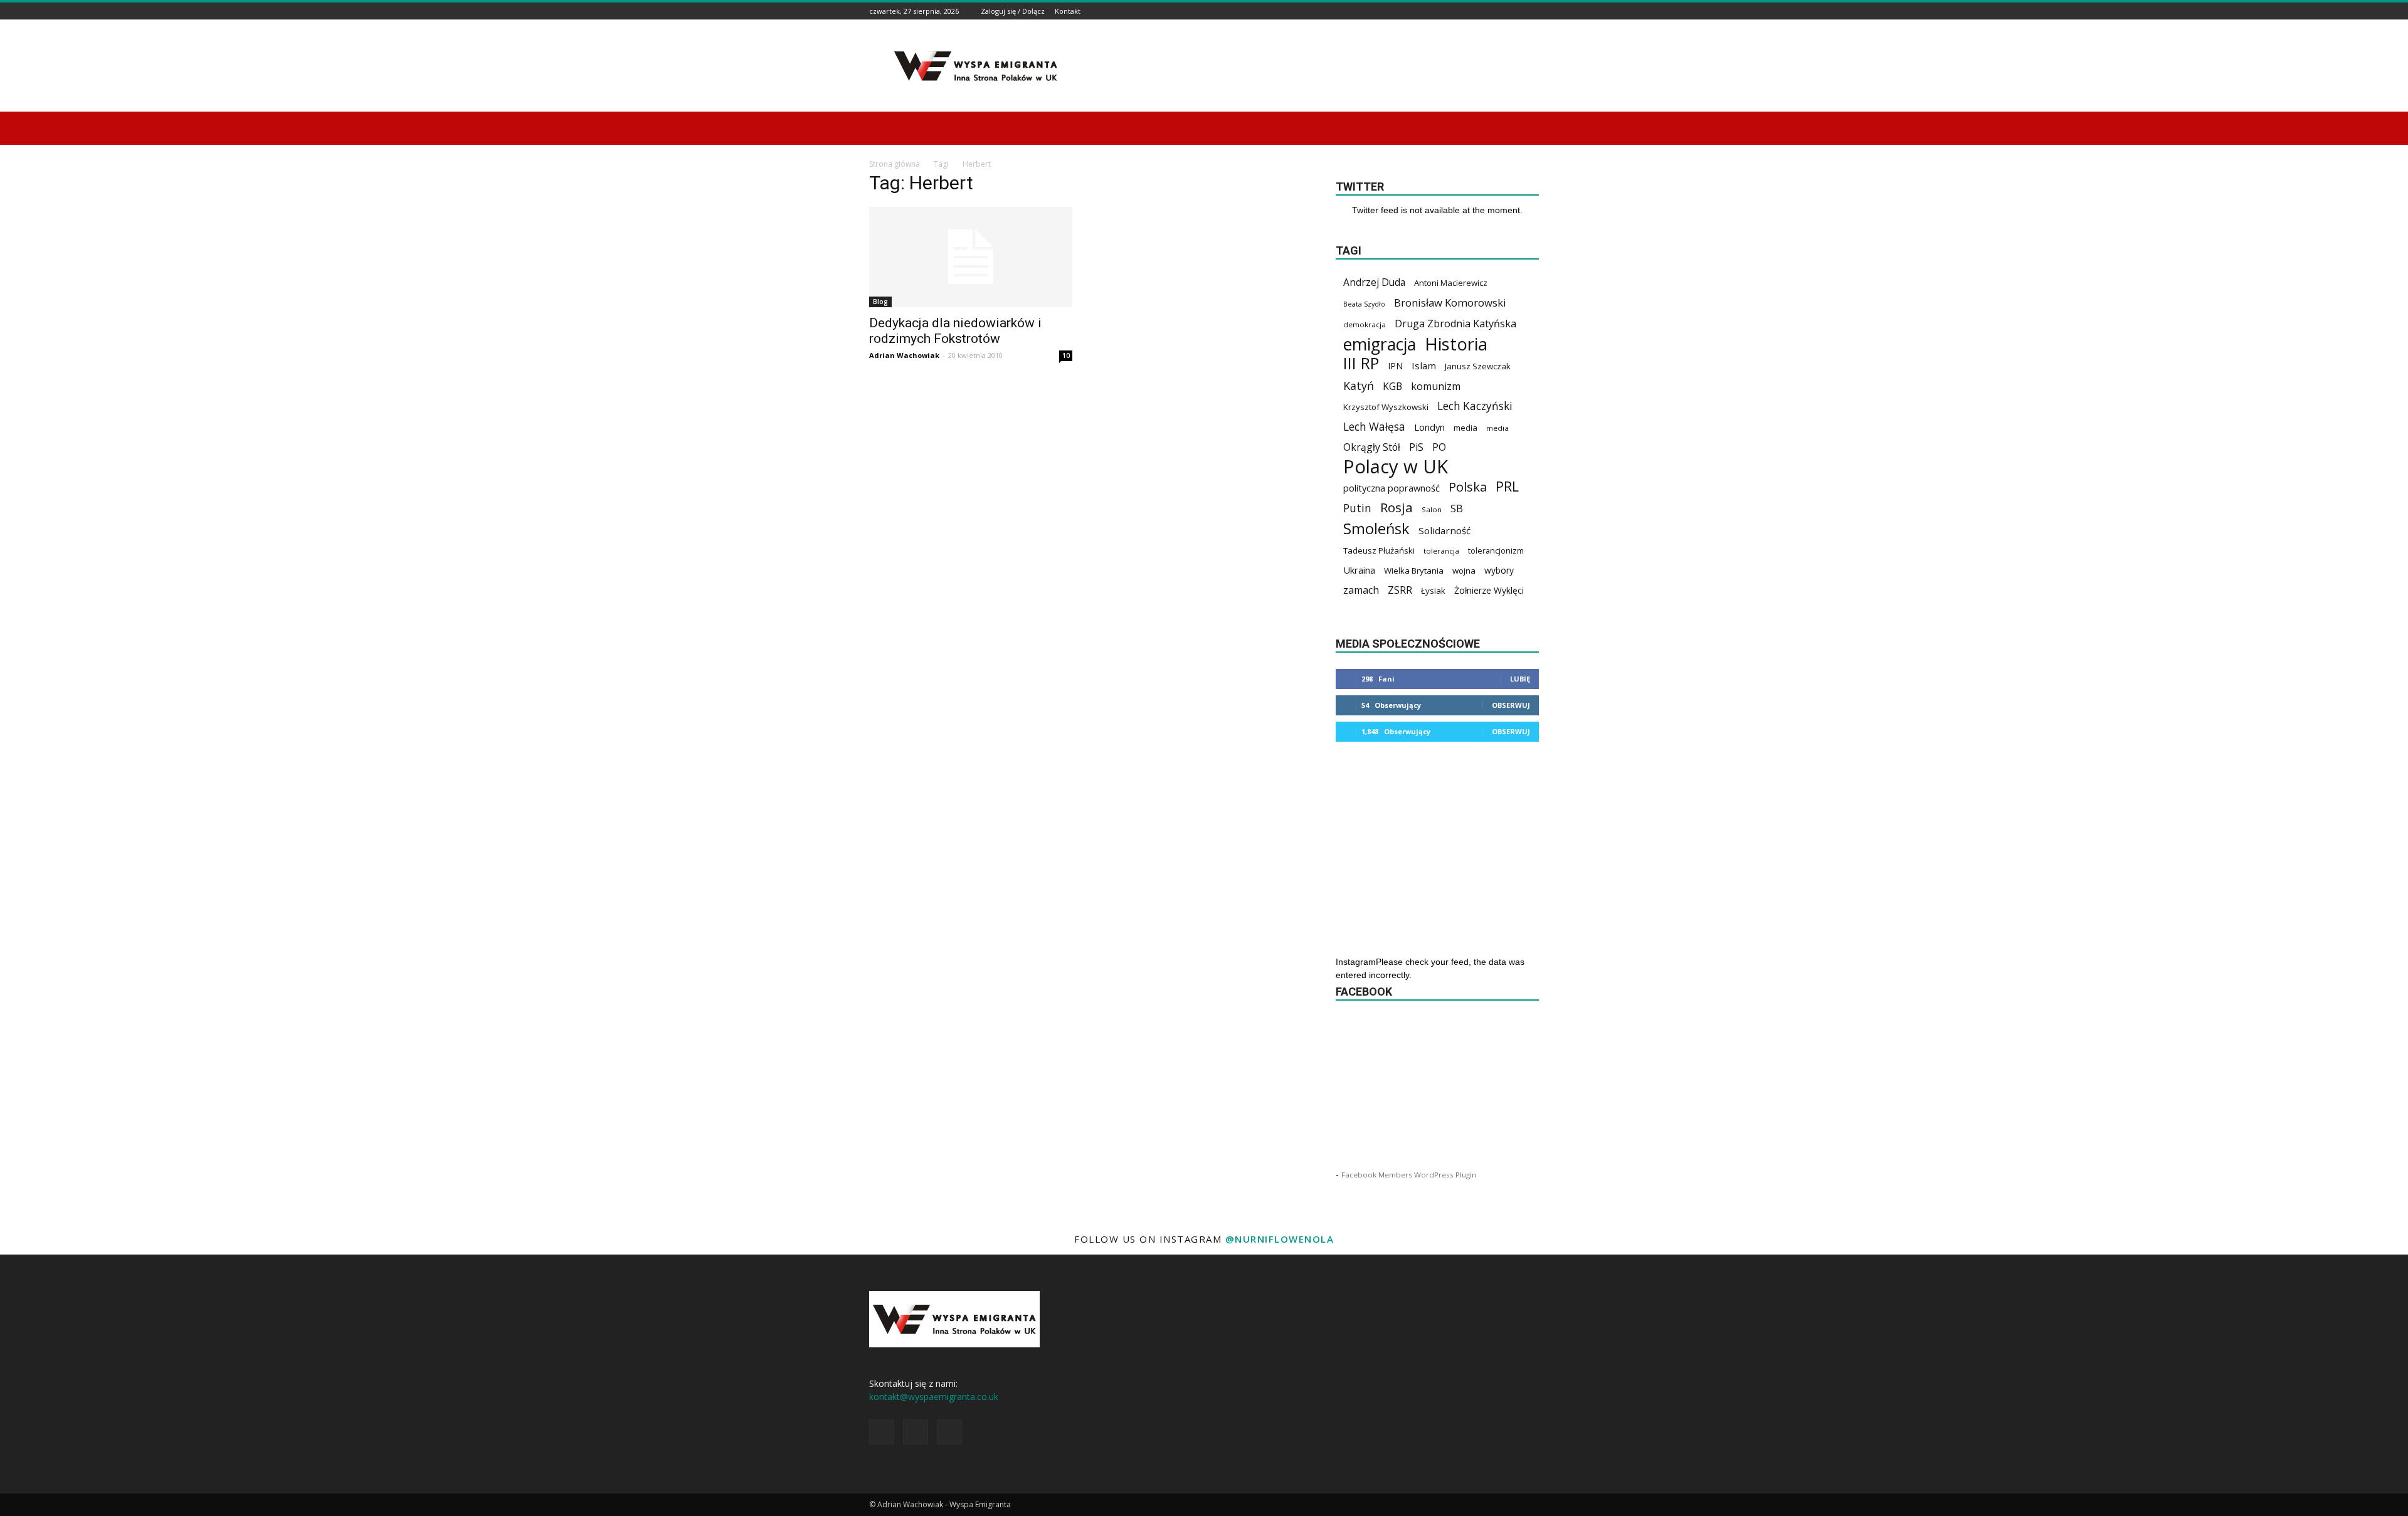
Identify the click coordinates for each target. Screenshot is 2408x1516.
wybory (1499, 570)
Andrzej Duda (1374, 282)
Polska (1468, 487)
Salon (1432, 509)
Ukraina (1359, 570)
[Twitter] (1532, 11)
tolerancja (1441, 551)
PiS (1416, 447)
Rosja (1397, 508)
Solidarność (1444, 530)
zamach (1361, 590)
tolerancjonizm (1496, 551)
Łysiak (1433, 591)
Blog (880, 302)
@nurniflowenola (1280, 1239)
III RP (1361, 363)
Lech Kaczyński (1475, 406)
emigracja (1380, 344)
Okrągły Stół (1372, 447)
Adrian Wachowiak (904, 355)
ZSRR (1400, 590)
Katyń (1359, 386)
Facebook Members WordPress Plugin (1409, 1175)
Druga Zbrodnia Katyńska (1455, 324)
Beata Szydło (1364, 304)
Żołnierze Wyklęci (1489, 590)
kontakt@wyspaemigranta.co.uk (934, 1397)
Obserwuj (1511, 705)
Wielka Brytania (1414, 571)
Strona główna (895, 164)
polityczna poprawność (1391, 488)
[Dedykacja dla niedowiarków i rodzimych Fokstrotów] (971, 257)
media (1465, 428)
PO (1439, 447)
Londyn (1429, 427)
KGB (1392, 387)
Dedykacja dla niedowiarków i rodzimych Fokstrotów (955, 331)
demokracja (1365, 324)
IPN (1395, 366)
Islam (1424, 366)
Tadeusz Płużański (1379, 550)
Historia (1456, 344)
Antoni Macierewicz (1451, 283)
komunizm (1436, 387)
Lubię (1520, 679)
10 (1066, 355)
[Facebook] (1501, 11)
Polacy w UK (1396, 467)
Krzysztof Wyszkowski (1386, 407)
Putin (1357, 508)
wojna (1464, 571)
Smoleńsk (1376, 529)
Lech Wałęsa (1374, 427)
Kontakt (1068, 11)
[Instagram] (1516, 11)
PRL (1507, 486)
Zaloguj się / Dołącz (1013, 11)
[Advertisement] (1311, 66)
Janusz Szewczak (1478, 366)
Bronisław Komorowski (1450, 303)
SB (1457, 508)
